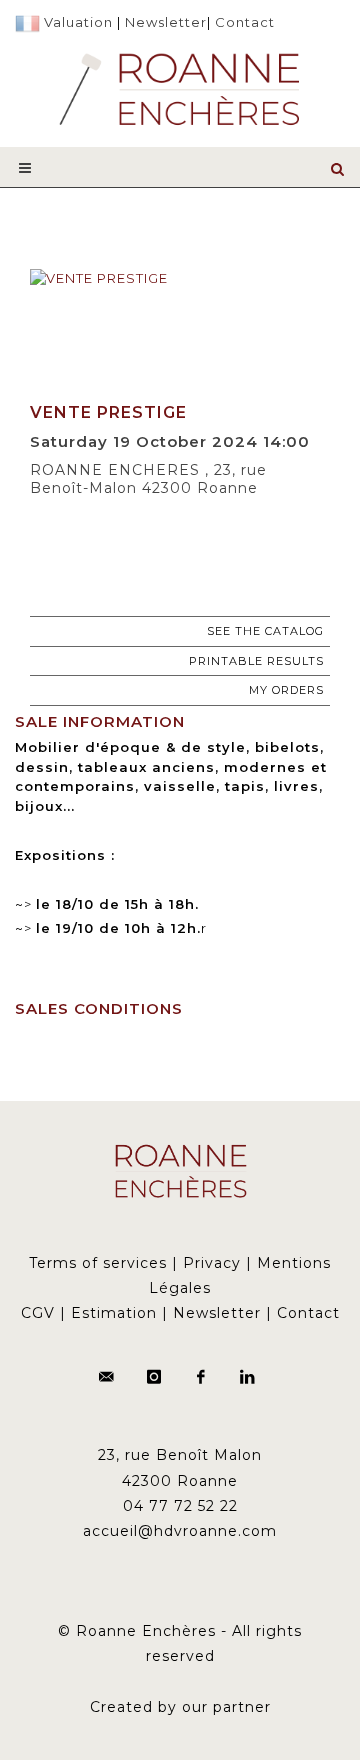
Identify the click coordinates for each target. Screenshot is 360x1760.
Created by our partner (180, 1707)
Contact (245, 22)
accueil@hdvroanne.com (180, 1531)
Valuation (78, 22)
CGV (38, 1313)
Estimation (114, 1313)
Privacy (212, 1263)
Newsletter (166, 22)
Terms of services (98, 1263)
